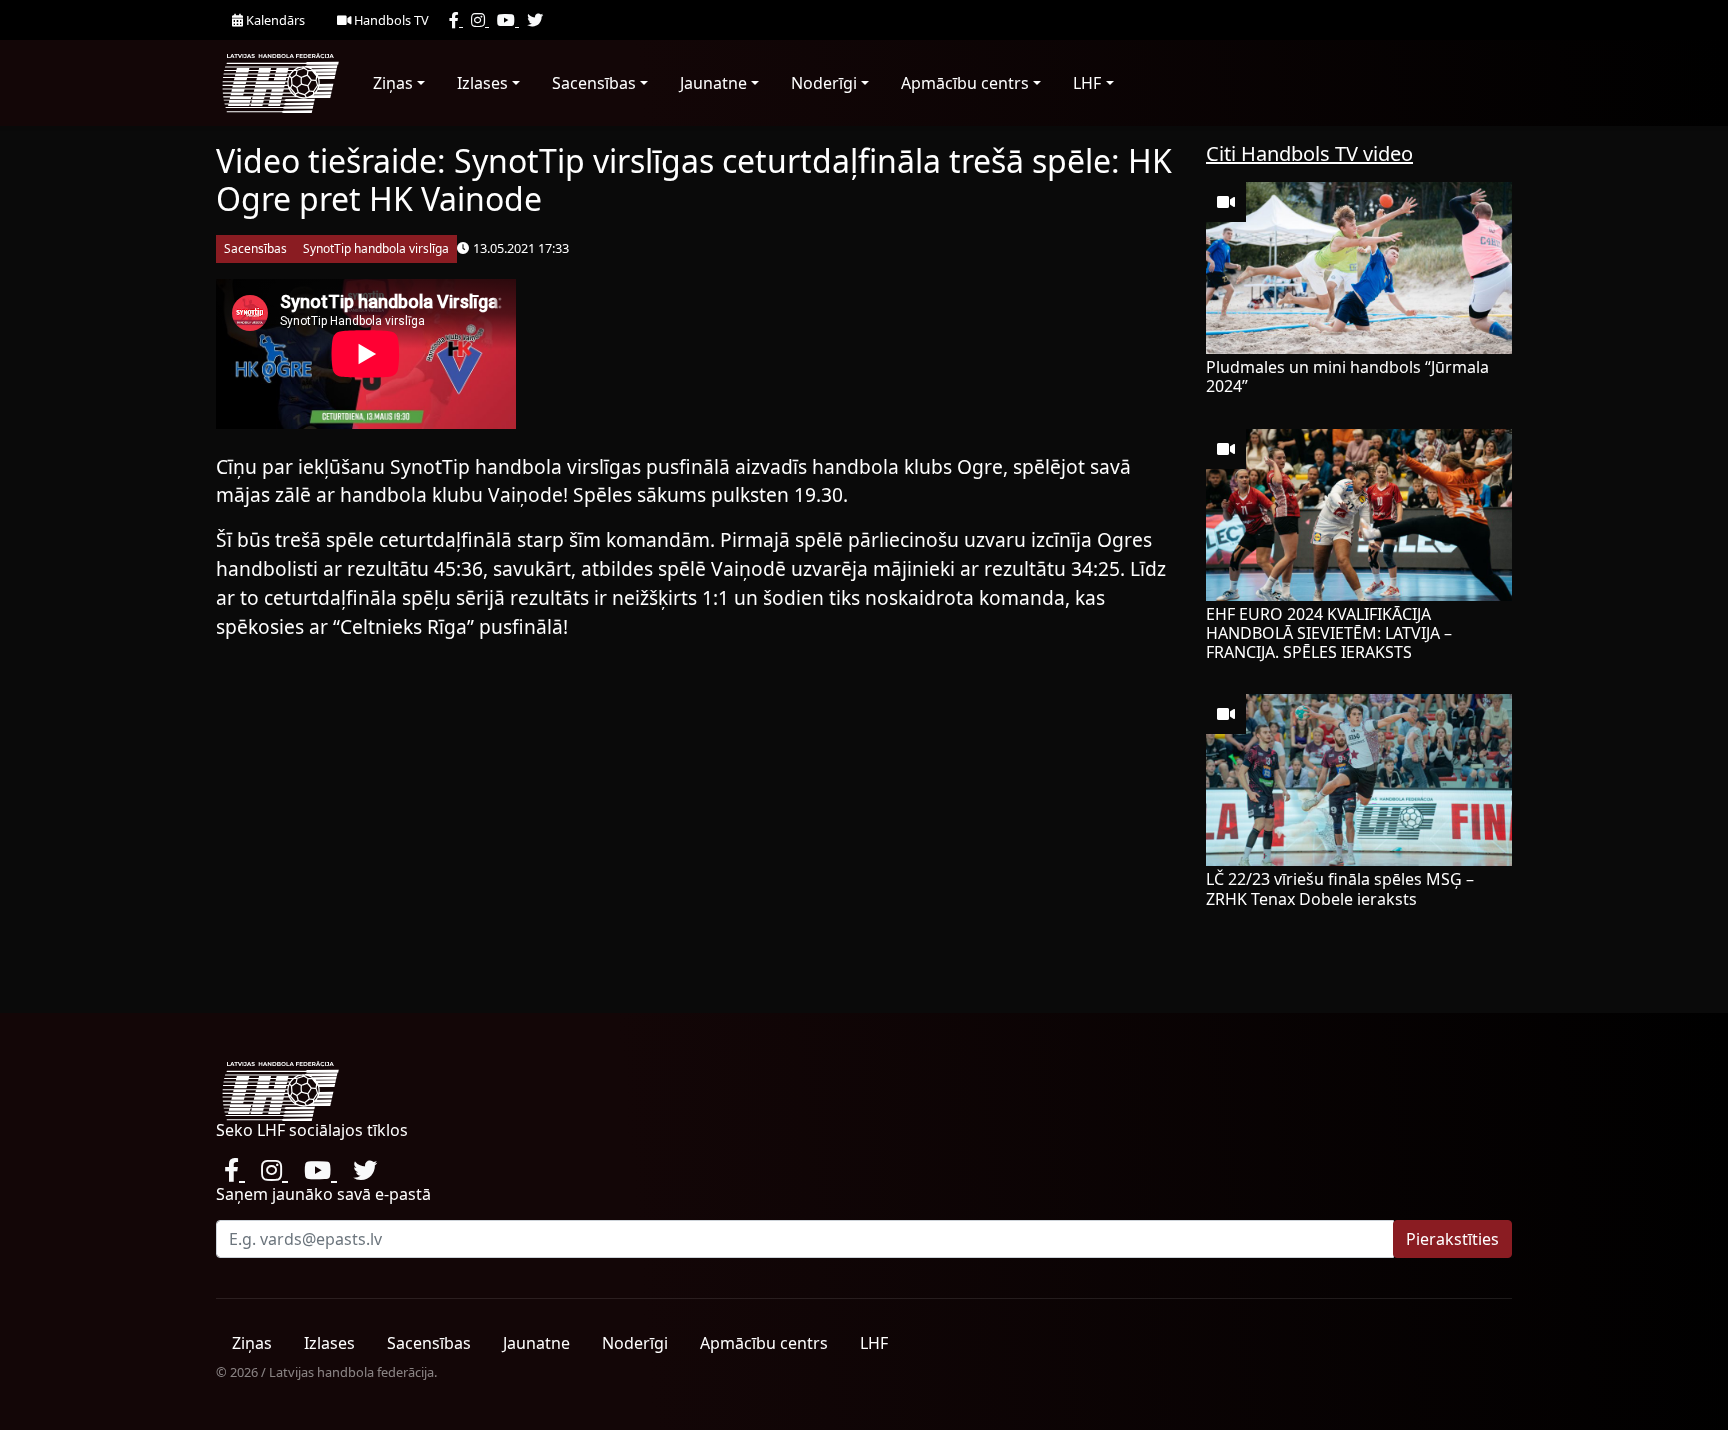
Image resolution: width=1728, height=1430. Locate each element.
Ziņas (393, 83)
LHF (1087, 83)
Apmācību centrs (965, 83)
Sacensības (594, 83)
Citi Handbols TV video (1309, 153)
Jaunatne (713, 83)
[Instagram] (480, 20)
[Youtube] (508, 20)
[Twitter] (535, 20)
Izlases (482, 83)
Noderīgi (824, 83)
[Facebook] (456, 20)
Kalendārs (274, 20)
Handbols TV (390, 20)
